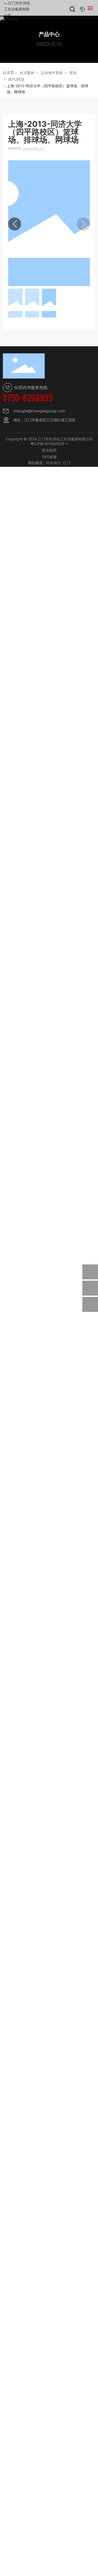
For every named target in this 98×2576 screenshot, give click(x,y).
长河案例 (27, 73)
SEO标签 (50, 457)
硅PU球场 (16, 79)
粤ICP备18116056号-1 (49, 444)
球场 (73, 73)
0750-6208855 (28, 397)
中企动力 (54, 463)
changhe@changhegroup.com (39, 411)
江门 (67, 463)
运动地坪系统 (52, 73)
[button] (15, 224)
